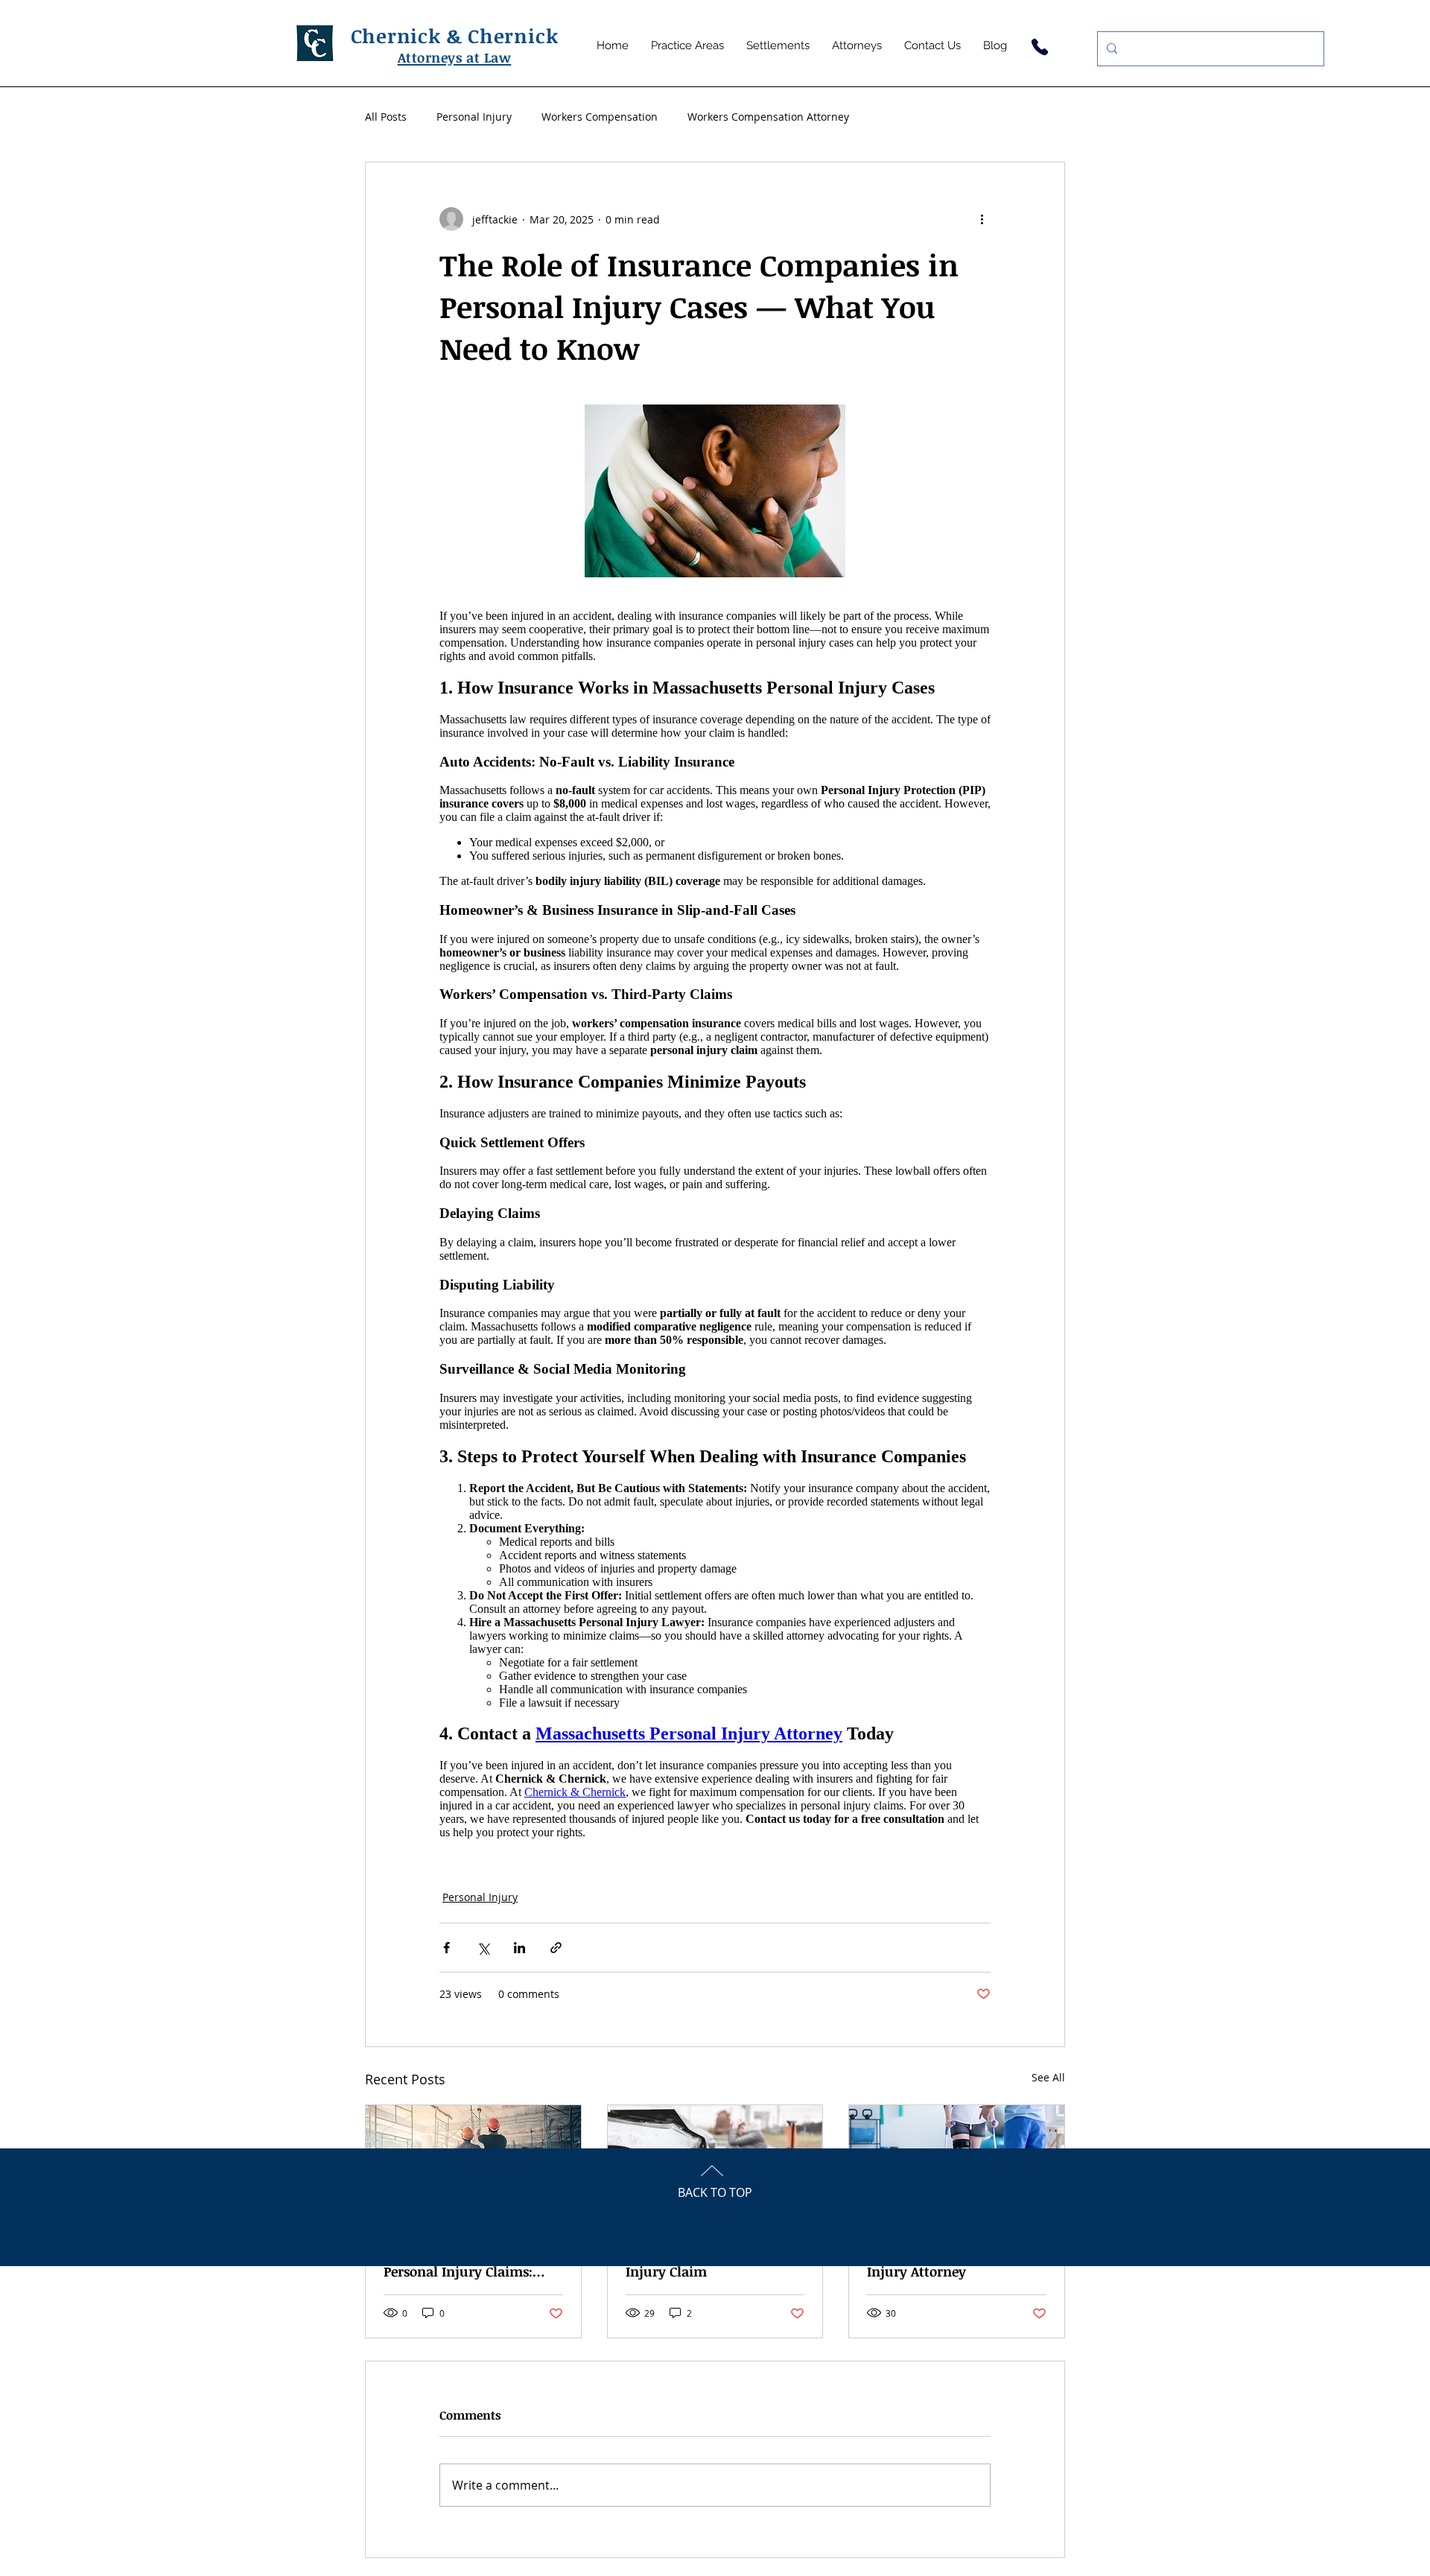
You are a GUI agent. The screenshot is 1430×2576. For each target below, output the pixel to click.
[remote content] (715, 1224)
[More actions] (982, 219)
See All (1048, 2077)
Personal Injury (474, 117)
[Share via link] (556, 1948)
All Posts (386, 117)
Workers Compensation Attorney (768, 117)
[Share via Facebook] (447, 1948)
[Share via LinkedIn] (519, 1948)
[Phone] (1039, 47)
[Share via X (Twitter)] (483, 1948)
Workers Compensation (600, 117)
